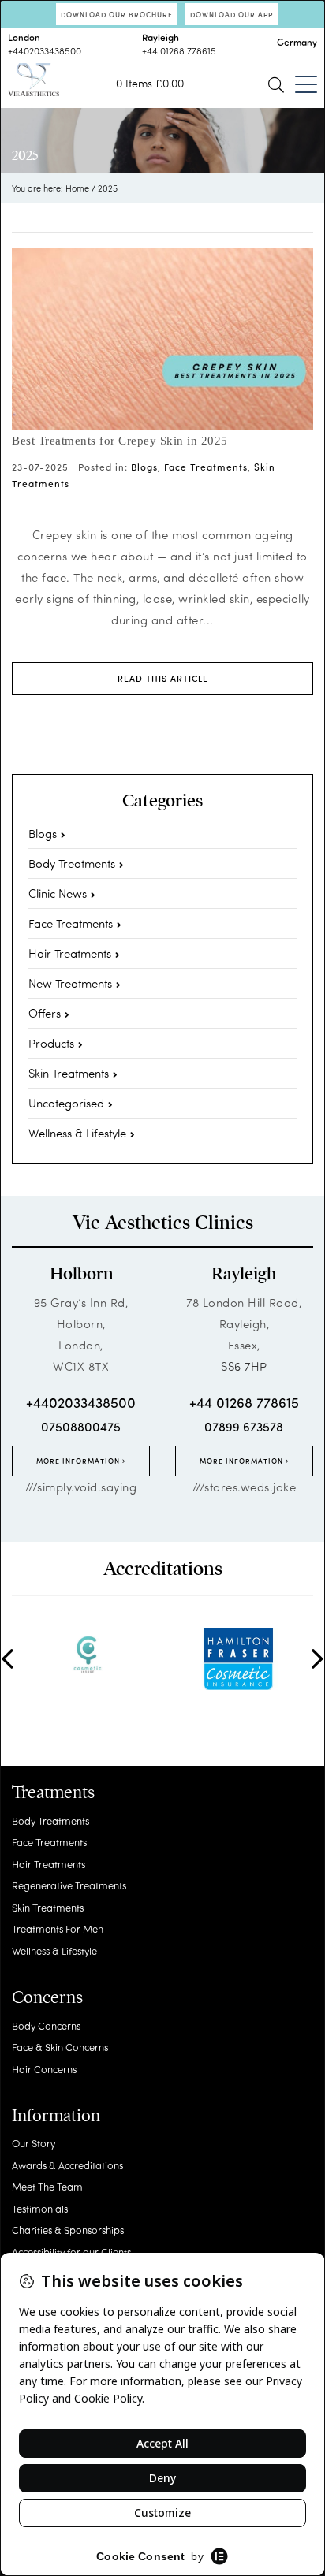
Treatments (53, 1792)
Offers (45, 1013)
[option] (87, 1654)
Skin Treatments (69, 1073)
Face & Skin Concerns (60, 2047)
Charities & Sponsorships (68, 2230)
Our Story (34, 2143)
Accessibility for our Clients (71, 2252)
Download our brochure (117, 14)
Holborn (81, 1274)
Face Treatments (206, 467)
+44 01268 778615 (179, 50)
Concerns (47, 1997)
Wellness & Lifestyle (77, 1133)
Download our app (232, 14)
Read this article (163, 678)
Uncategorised (66, 1103)
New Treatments (70, 983)
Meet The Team (47, 2186)
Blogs (144, 467)
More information (79, 1461)
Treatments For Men (58, 1928)
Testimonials (40, 2208)
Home (77, 188)
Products (51, 1043)
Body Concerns (46, 2025)
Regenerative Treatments (69, 1885)
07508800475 (81, 1426)
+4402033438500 (45, 50)
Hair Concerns (44, 2069)
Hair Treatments (70, 953)
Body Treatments (72, 863)
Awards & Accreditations (67, 2165)
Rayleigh (244, 1274)
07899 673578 (244, 1426)
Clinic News (58, 893)
